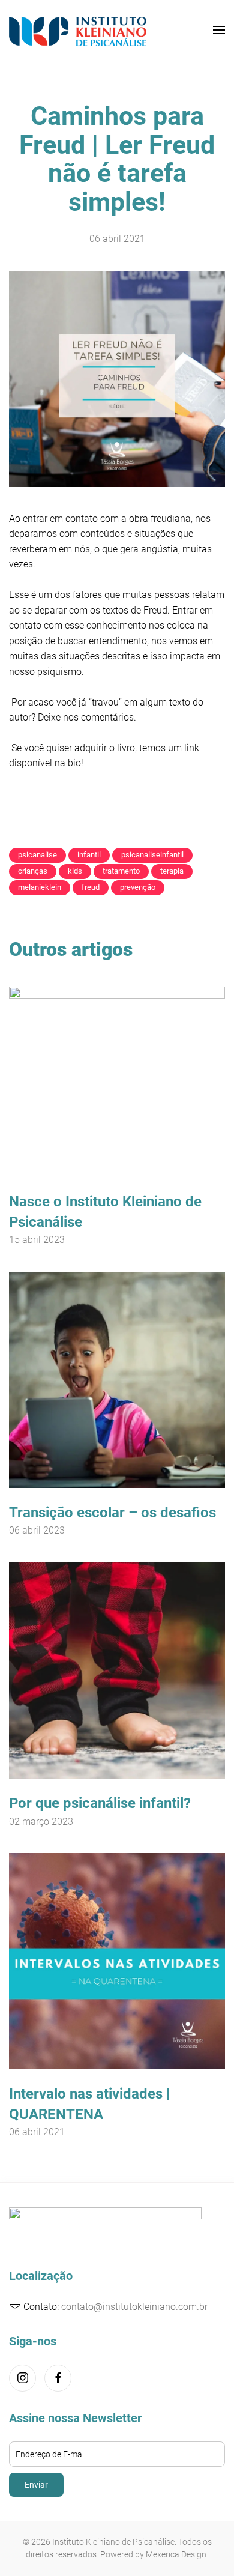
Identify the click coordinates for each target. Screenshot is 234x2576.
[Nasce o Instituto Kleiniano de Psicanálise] (117, 1081)
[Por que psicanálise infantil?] (117, 1670)
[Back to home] (78, 30)
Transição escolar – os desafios (112, 1513)
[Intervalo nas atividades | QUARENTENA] (117, 1960)
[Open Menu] (219, 30)
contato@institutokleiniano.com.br (134, 2307)
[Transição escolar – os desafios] (117, 1379)
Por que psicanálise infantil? (100, 1803)
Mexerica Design (176, 2554)
